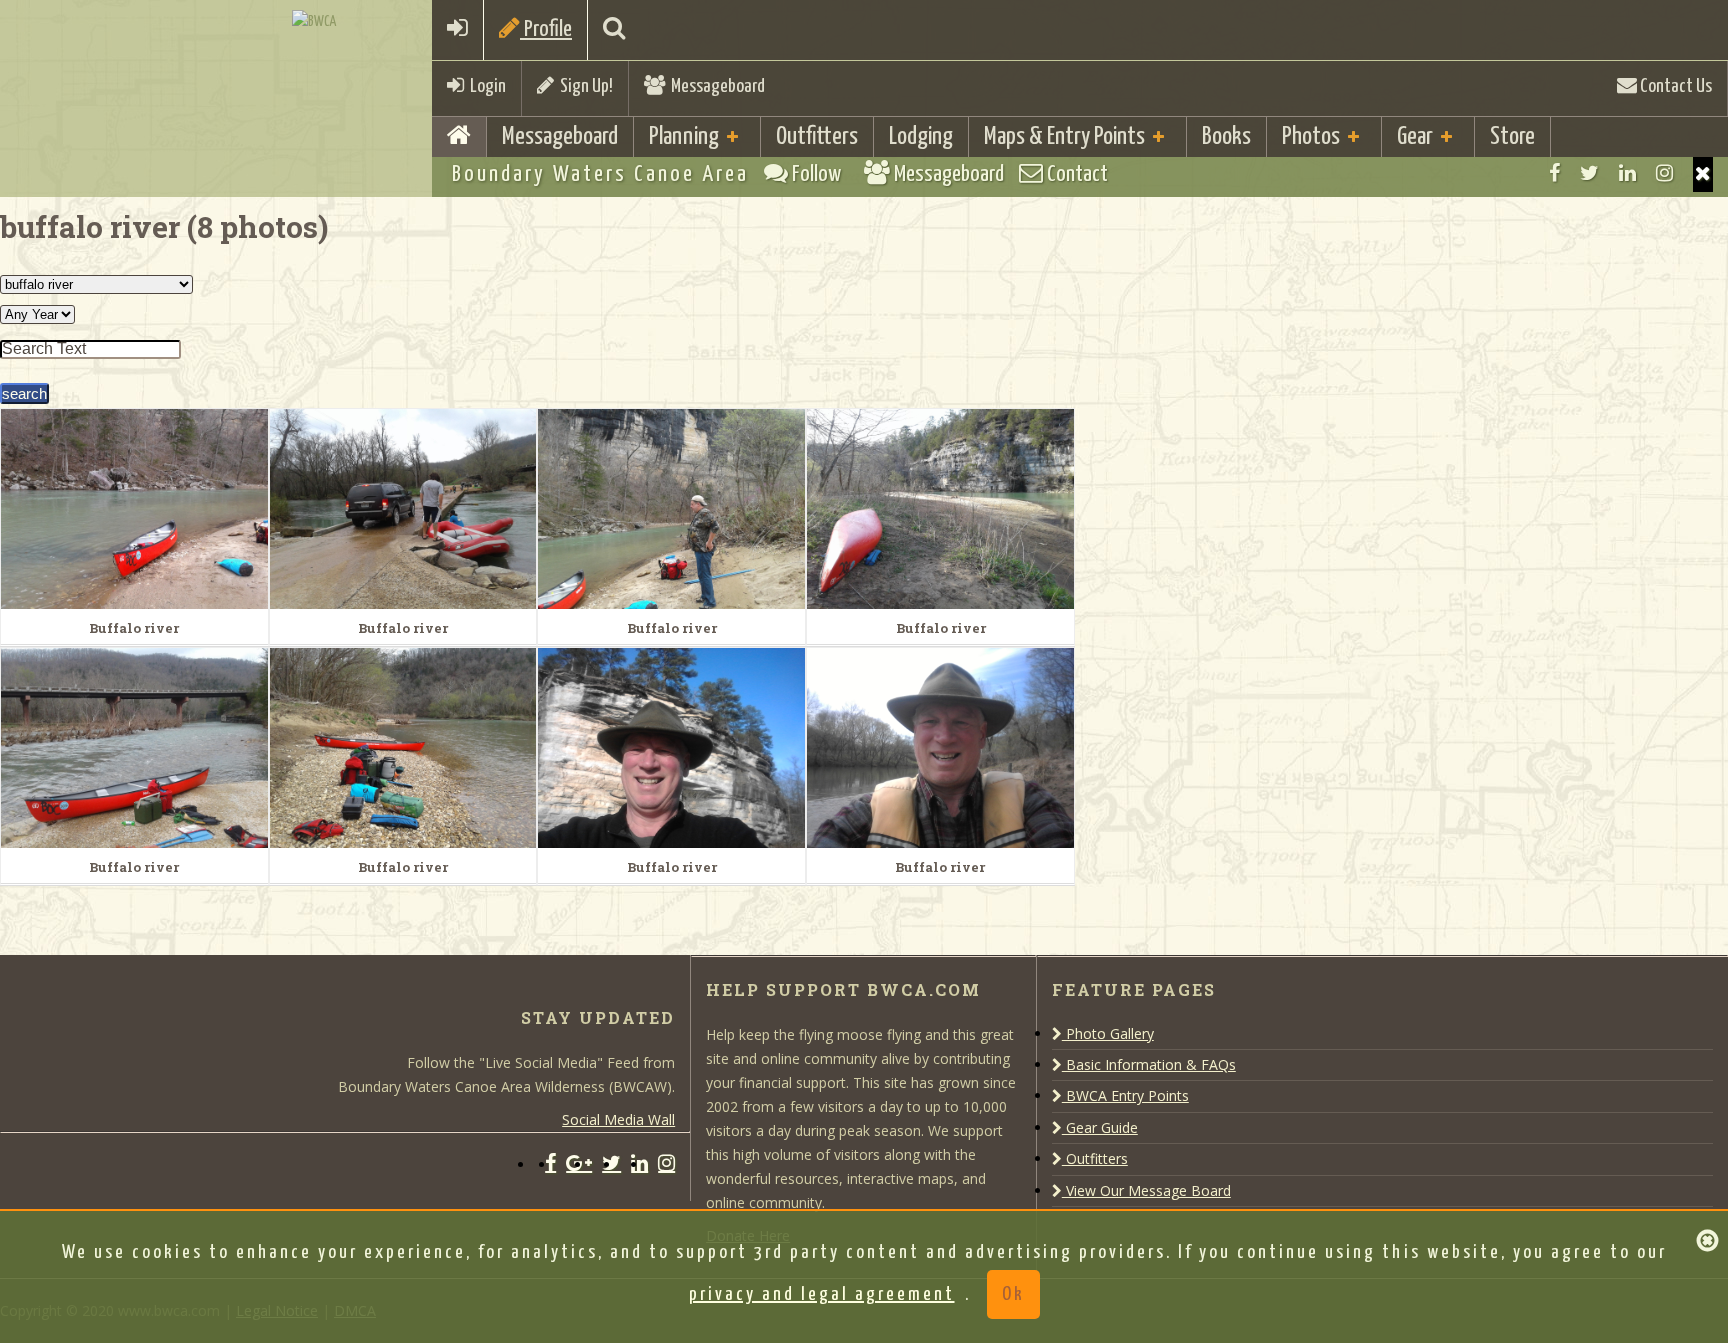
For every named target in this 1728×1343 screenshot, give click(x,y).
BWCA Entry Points (1125, 1095)
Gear (1415, 137)
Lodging (921, 137)
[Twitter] (1589, 173)
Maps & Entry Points (1064, 137)
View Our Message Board (1146, 1190)
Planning (684, 137)
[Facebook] (1554, 173)
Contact (1075, 174)
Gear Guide (1100, 1127)
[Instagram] (1664, 173)
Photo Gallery (1108, 1033)
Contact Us (1674, 86)
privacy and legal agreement (822, 1294)
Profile (546, 29)
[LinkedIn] (1627, 173)
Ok (1013, 1294)
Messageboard (715, 86)
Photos (1311, 137)
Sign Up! (583, 86)
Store (1512, 137)
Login (485, 86)
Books (1226, 137)
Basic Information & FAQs (1149, 1064)
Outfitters (817, 137)
